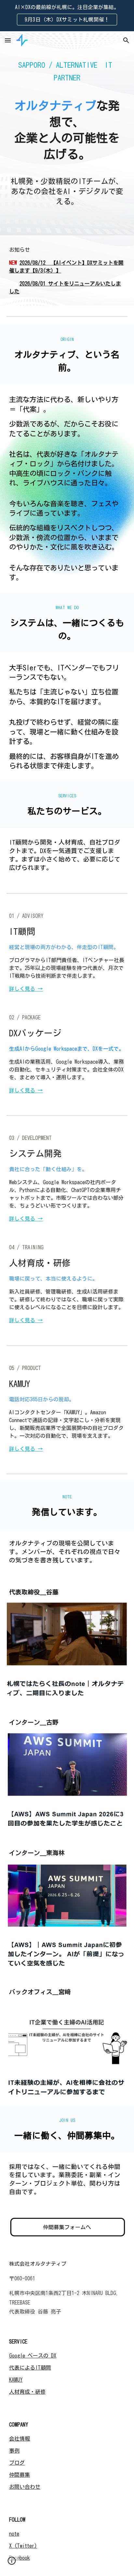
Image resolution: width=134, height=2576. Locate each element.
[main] (67, 133)
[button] (8, 40)
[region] (67, 16)
